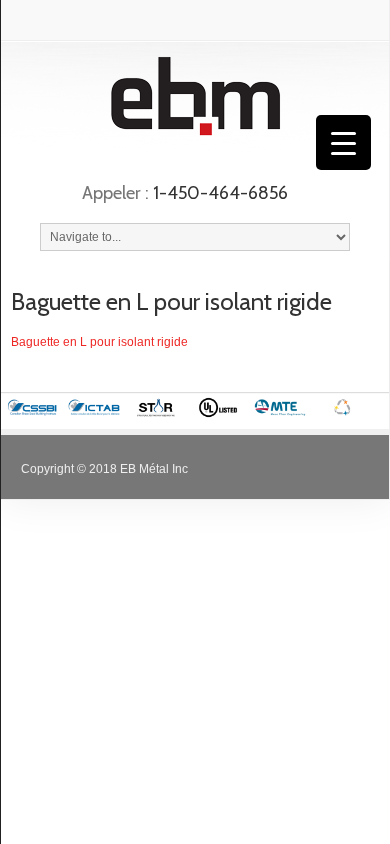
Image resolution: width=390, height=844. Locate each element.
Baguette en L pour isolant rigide (171, 301)
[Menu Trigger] (343, 142)
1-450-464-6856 (220, 193)
